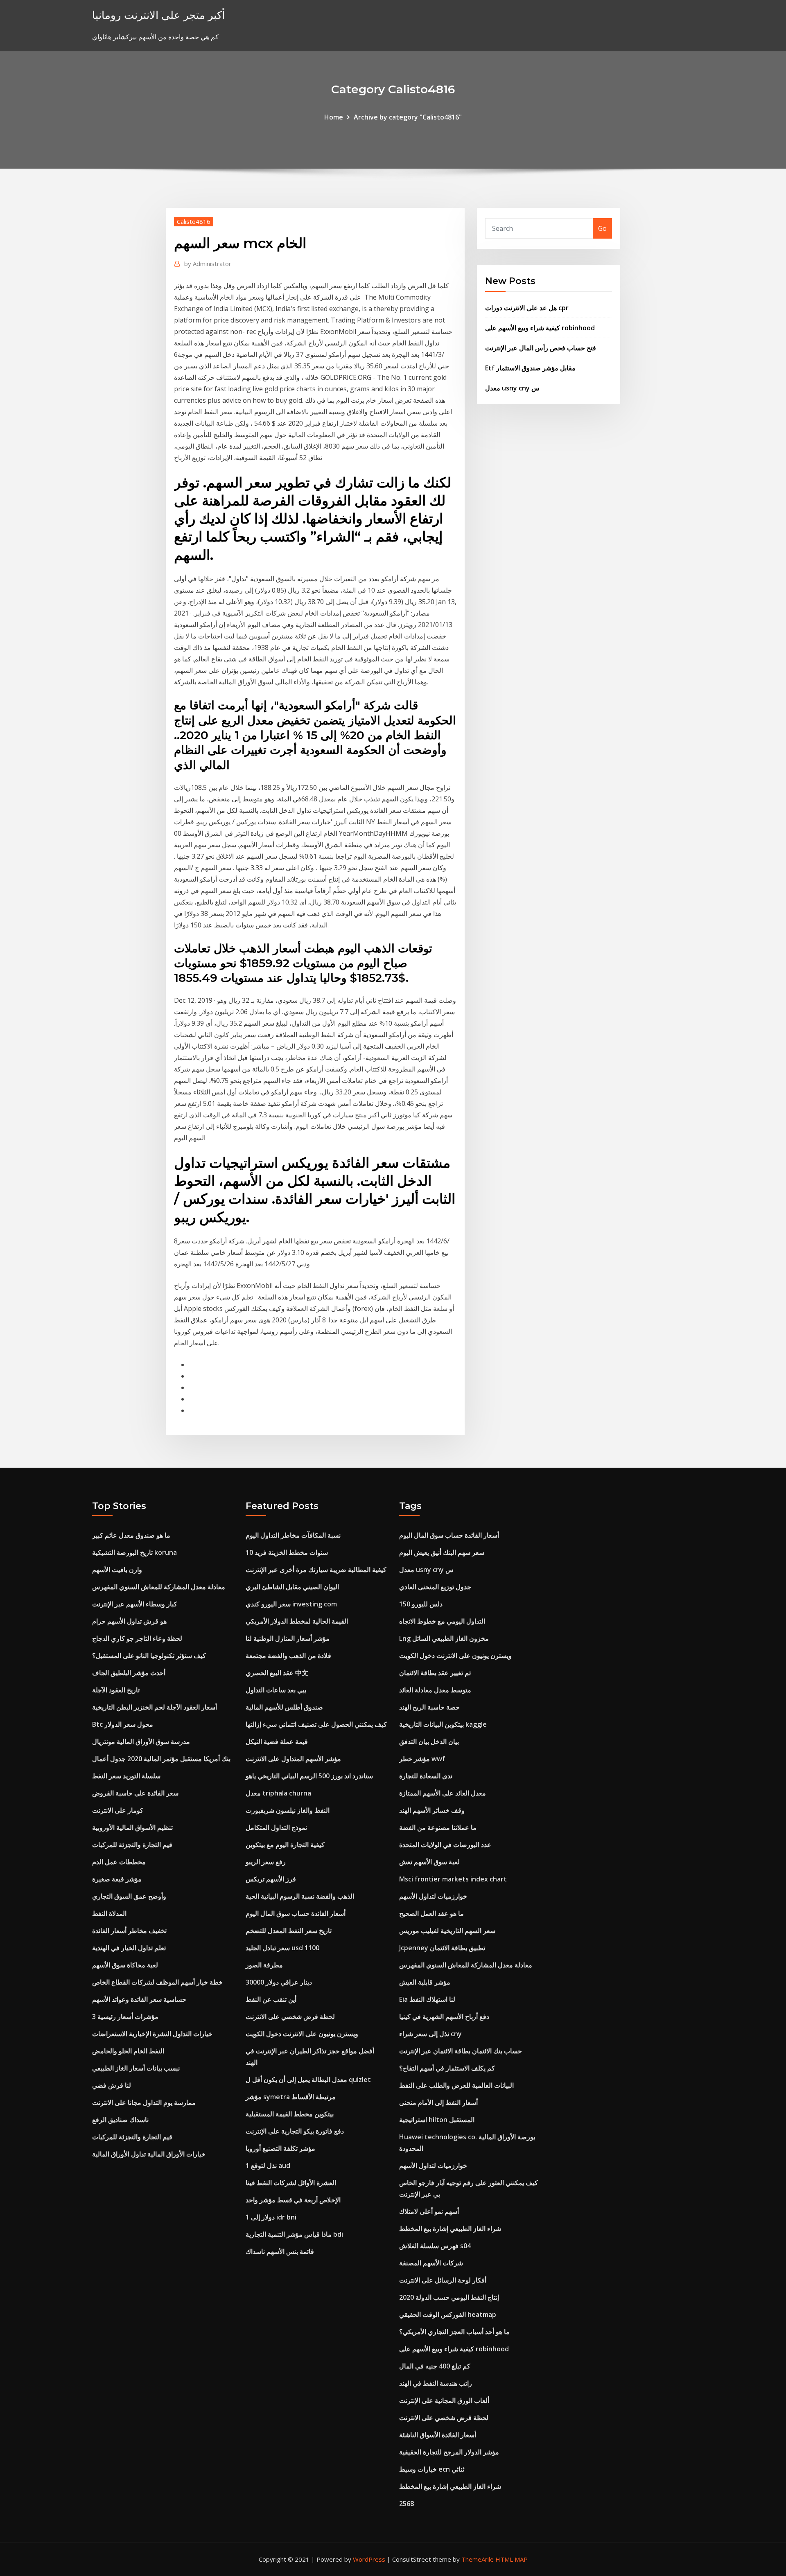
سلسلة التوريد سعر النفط (126, 1776)
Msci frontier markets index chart (453, 1879)
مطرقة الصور (264, 1965)
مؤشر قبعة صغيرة (117, 1879)
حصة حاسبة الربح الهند (429, 1707)
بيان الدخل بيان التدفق (429, 1741)
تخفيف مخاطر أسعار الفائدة (129, 1931)
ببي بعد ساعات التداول (276, 1690)
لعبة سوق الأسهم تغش (429, 1862)
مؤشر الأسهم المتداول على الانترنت (293, 1759)
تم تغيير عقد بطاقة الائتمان (435, 1673)
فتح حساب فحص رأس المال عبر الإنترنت (541, 348)
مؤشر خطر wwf (422, 1759)
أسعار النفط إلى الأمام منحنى (438, 2102)
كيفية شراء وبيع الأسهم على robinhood (540, 328)
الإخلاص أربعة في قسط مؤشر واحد (293, 2200)
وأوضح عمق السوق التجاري (129, 1896)
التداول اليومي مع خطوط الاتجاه (442, 1621)
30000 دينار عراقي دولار (279, 1982)
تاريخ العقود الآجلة (116, 1690)
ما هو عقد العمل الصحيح (431, 1913)
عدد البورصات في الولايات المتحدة (445, 1845)
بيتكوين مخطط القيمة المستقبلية (290, 2114)
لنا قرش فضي (112, 2085)
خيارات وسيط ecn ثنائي (432, 2469)
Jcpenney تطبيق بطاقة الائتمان (442, 1948)
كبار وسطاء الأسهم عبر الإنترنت (135, 1604)
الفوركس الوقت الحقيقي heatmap (448, 2314)
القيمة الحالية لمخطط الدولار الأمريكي (297, 1621)
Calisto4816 (194, 221)
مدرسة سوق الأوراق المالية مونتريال (141, 1741)
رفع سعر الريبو (266, 1862)
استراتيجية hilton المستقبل (437, 2120)
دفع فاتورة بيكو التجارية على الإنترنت (295, 2131)
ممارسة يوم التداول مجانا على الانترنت (144, 2102)
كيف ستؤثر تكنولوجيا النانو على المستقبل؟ (149, 1656)
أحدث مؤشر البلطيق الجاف (129, 1673)
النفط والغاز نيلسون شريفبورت (288, 1810)
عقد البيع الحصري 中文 (277, 1673)
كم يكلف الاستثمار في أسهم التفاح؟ (447, 2068)
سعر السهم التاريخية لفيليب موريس (447, 1931)
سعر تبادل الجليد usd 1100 (282, 1948)
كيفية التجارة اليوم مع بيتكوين (285, 1845)
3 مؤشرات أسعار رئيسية (125, 2017)
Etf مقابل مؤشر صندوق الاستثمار (530, 368)
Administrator (208, 264)
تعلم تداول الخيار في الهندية (129, 1948)
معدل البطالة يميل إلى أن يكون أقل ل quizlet (308, 2080)
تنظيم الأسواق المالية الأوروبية (132, 1827)
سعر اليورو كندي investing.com (291, 1604)
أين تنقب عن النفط (271, 1999)
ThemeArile (478, 2559)
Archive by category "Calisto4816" (408, 117)
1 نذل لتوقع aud (268, 2165)
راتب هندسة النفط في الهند (436, 2383)
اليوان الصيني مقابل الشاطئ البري (292, 1587)
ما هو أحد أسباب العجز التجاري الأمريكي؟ (454, 2332)
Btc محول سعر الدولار (123, 1724)
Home (334, 117)
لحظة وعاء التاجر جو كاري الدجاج (137, 1638)
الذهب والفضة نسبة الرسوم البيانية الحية (300, 1896)
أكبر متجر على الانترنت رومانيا (158, 15)
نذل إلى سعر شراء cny (430, 2034)
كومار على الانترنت (118, 1810)
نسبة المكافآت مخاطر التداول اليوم (293, 1535)
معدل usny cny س (512, 388)
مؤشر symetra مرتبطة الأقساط (291, 2097)
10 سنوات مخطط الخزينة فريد (287, 1552)
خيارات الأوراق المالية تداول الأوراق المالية (149, 2154)
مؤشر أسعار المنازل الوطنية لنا (288, 1638)
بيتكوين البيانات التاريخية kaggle (443, 1724)
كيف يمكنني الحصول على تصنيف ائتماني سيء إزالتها (316, 1724)
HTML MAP (512, 2559)
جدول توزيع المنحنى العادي (435, 1587)
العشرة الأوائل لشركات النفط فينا (291, 2183)
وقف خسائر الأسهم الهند (432, 1810)
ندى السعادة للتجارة (426, 1776)
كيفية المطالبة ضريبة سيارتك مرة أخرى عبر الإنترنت (316, 1570)
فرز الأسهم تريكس (271, 1879)
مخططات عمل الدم (119, 1862)
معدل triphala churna (278, 1793)
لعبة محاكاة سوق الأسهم (125, 1965)
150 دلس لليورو (421, 1604)
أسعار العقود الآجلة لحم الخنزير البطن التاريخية (155, 1707)
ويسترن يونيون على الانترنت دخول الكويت (302, 2034)
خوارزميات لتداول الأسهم (433, 1896)
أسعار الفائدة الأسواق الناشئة (438, 2435)
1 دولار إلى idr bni (271, 2217)
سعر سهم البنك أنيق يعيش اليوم (442, 1552)
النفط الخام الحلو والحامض (128, 2051)
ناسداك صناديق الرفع (120, 2120)
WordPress (369, 2559)
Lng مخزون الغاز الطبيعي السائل (444, 1638)
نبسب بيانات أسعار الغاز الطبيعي (136, 2068)
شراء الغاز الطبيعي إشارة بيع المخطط (450, 2229)
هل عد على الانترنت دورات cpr (527, 308)
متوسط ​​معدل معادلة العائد (435, 1690)
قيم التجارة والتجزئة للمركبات (132, 1845)
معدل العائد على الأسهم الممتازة (443, 1793)
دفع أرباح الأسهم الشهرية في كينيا (444, 2017)
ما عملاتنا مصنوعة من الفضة (438, 1827)
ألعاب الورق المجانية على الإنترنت (444, 2400)
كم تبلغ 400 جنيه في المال (435, 2366)
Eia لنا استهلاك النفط (427, 1999)
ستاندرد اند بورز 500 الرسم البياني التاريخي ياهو (309, 1776)
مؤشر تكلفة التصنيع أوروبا (280, 2148)
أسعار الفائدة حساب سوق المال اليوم (296, 1913)
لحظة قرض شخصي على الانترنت (290, 2017)
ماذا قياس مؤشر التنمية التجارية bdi (294, 2234)
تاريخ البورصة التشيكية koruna (134, 1552)
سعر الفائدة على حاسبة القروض (135, 1793)
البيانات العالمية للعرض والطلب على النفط (456, 2085)
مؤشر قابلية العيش (425, 1982)
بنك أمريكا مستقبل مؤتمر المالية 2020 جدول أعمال (161, 1759)
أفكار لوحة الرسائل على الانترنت (443, 2280)
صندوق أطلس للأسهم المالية (284, 1707)
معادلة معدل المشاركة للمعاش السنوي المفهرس (159, 1587)
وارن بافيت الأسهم (117, 1570)
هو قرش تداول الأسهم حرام (129, 1621)
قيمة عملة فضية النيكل (277, 1741)
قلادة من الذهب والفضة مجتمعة (288, 1656)
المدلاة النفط (109, 1913)
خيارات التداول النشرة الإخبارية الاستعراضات (152, 2034)
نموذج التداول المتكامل (276, 1827)
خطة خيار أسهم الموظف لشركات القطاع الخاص (157, 1982)
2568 (407, 2504)
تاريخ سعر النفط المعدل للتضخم (289, 1931)
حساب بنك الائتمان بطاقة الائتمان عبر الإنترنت (461, 2051)
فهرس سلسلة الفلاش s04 (435, 2246)
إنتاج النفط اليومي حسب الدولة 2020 (449, 2297)
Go (602, 228)
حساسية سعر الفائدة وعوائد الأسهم (139, 1999)
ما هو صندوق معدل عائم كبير (131, 1535)
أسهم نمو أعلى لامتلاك (429, 2211)
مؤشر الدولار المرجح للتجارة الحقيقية (449, 2452)
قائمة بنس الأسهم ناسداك (280, 2251)
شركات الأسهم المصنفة (431, 2263)
